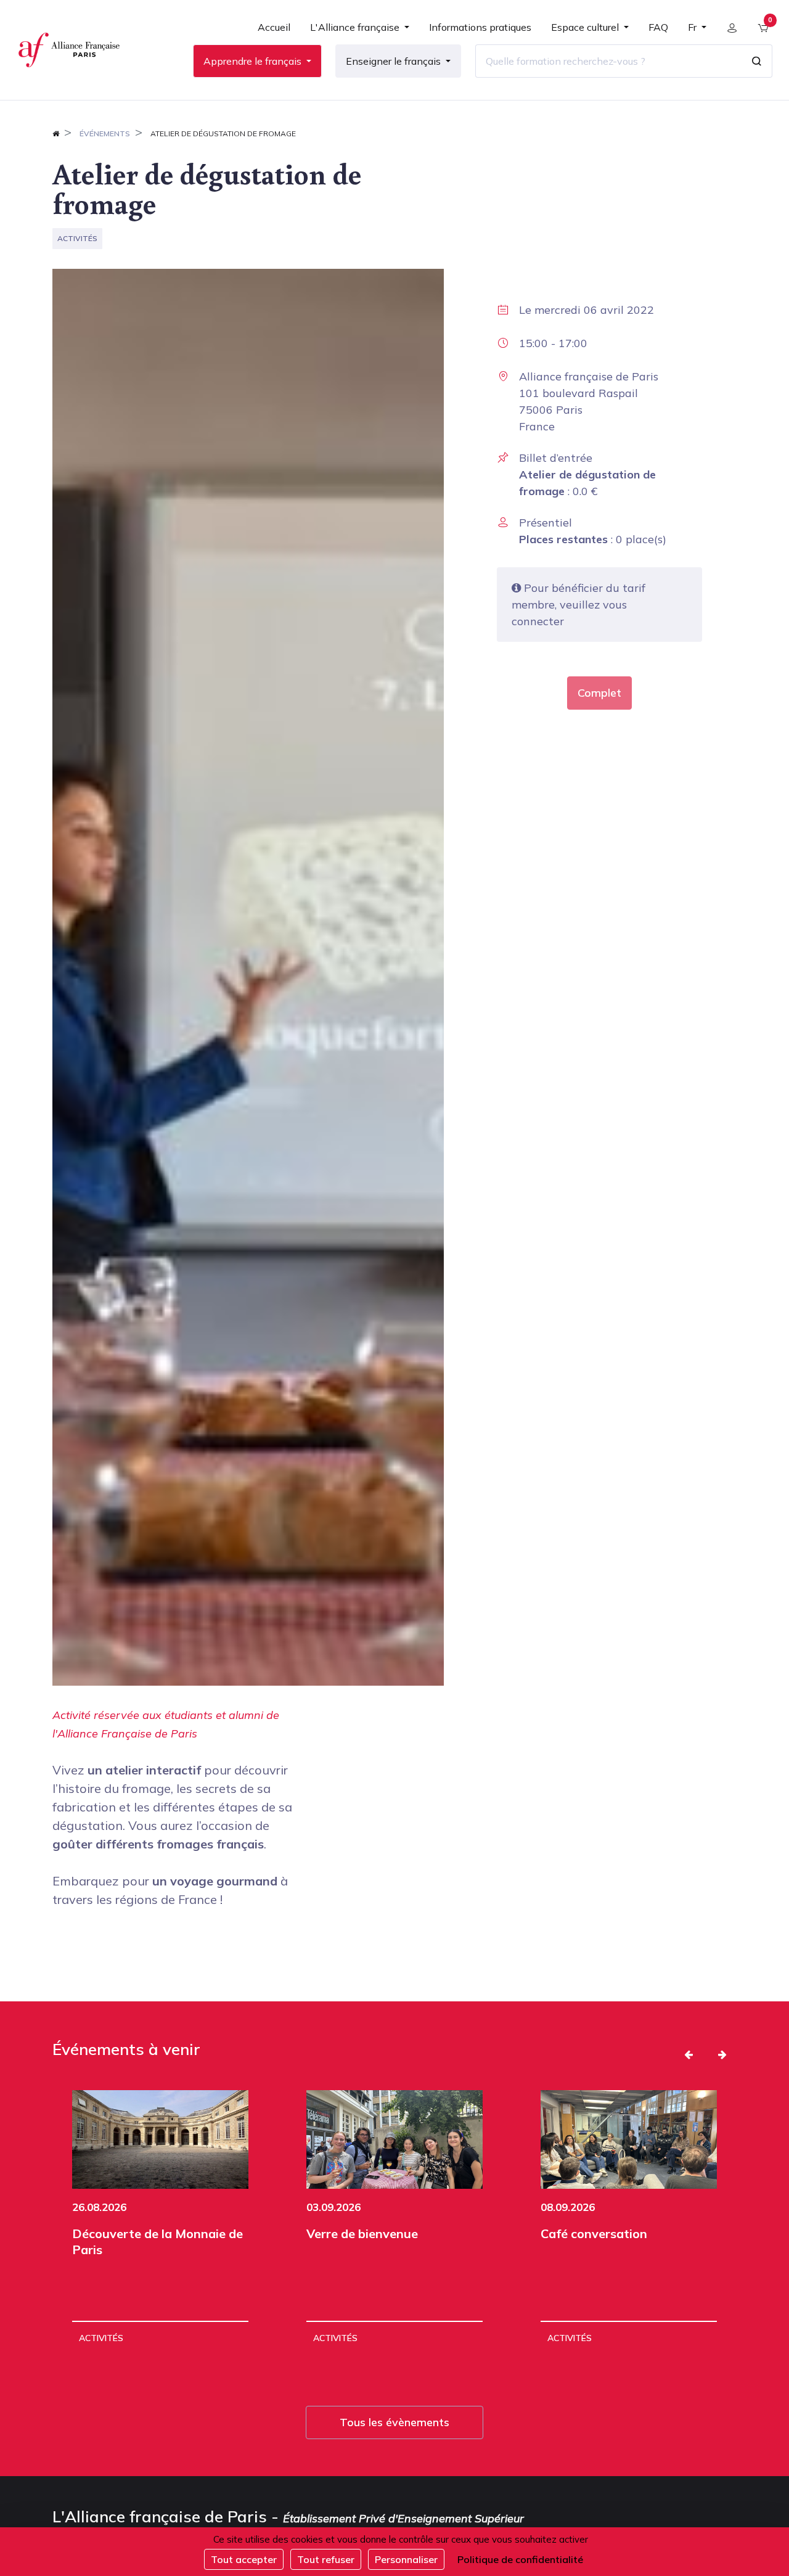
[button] (689, 2054)
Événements (105, 133)
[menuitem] (274, 32)
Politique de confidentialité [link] (520, 2559)
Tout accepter (244, 2559)
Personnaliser (406, 2559)
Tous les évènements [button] (394, 2422)
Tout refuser (326, 2559)
